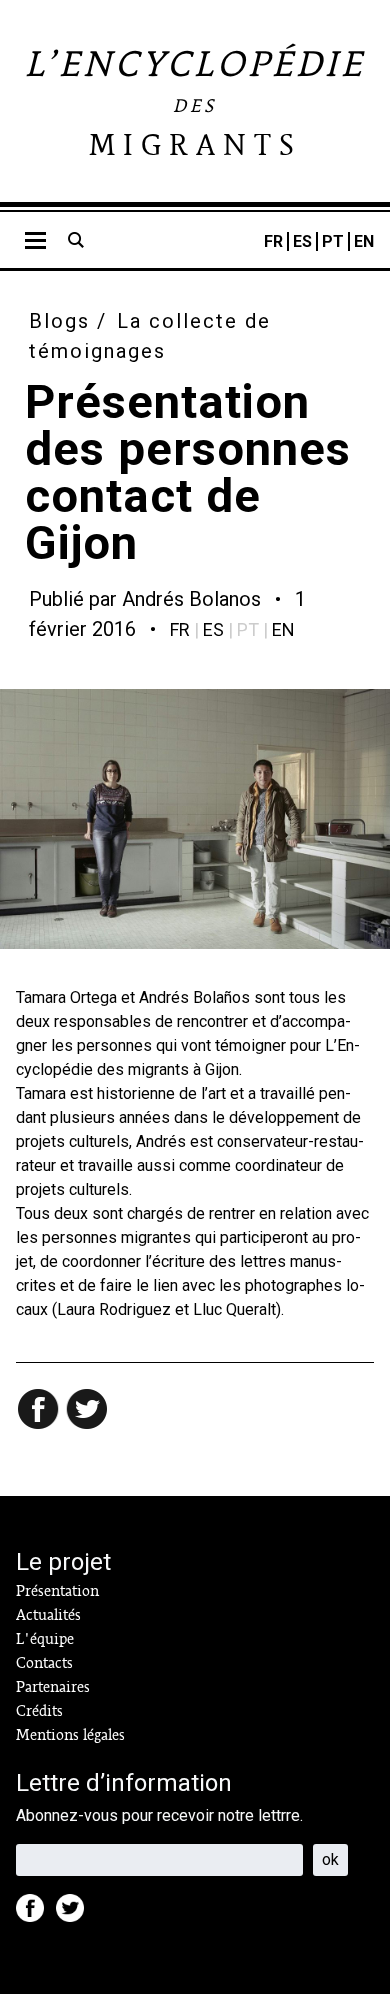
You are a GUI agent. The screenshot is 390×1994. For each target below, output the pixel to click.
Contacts (44, 1663)
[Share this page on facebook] (40, 1411)
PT (333, 241)
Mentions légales (70, 1735)
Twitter (76, 1914)
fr (180, 629)
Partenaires (53, 1687)
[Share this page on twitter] (88, 1411)
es (213, 629)
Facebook (36, 1914)
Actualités (48, 1615)
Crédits (39, 1711)
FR (273, 241)
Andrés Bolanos (191, 599)
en (283, 629)
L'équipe (45, 1639)
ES (302, 241)
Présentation (57, 1591)
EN (364, 241)
